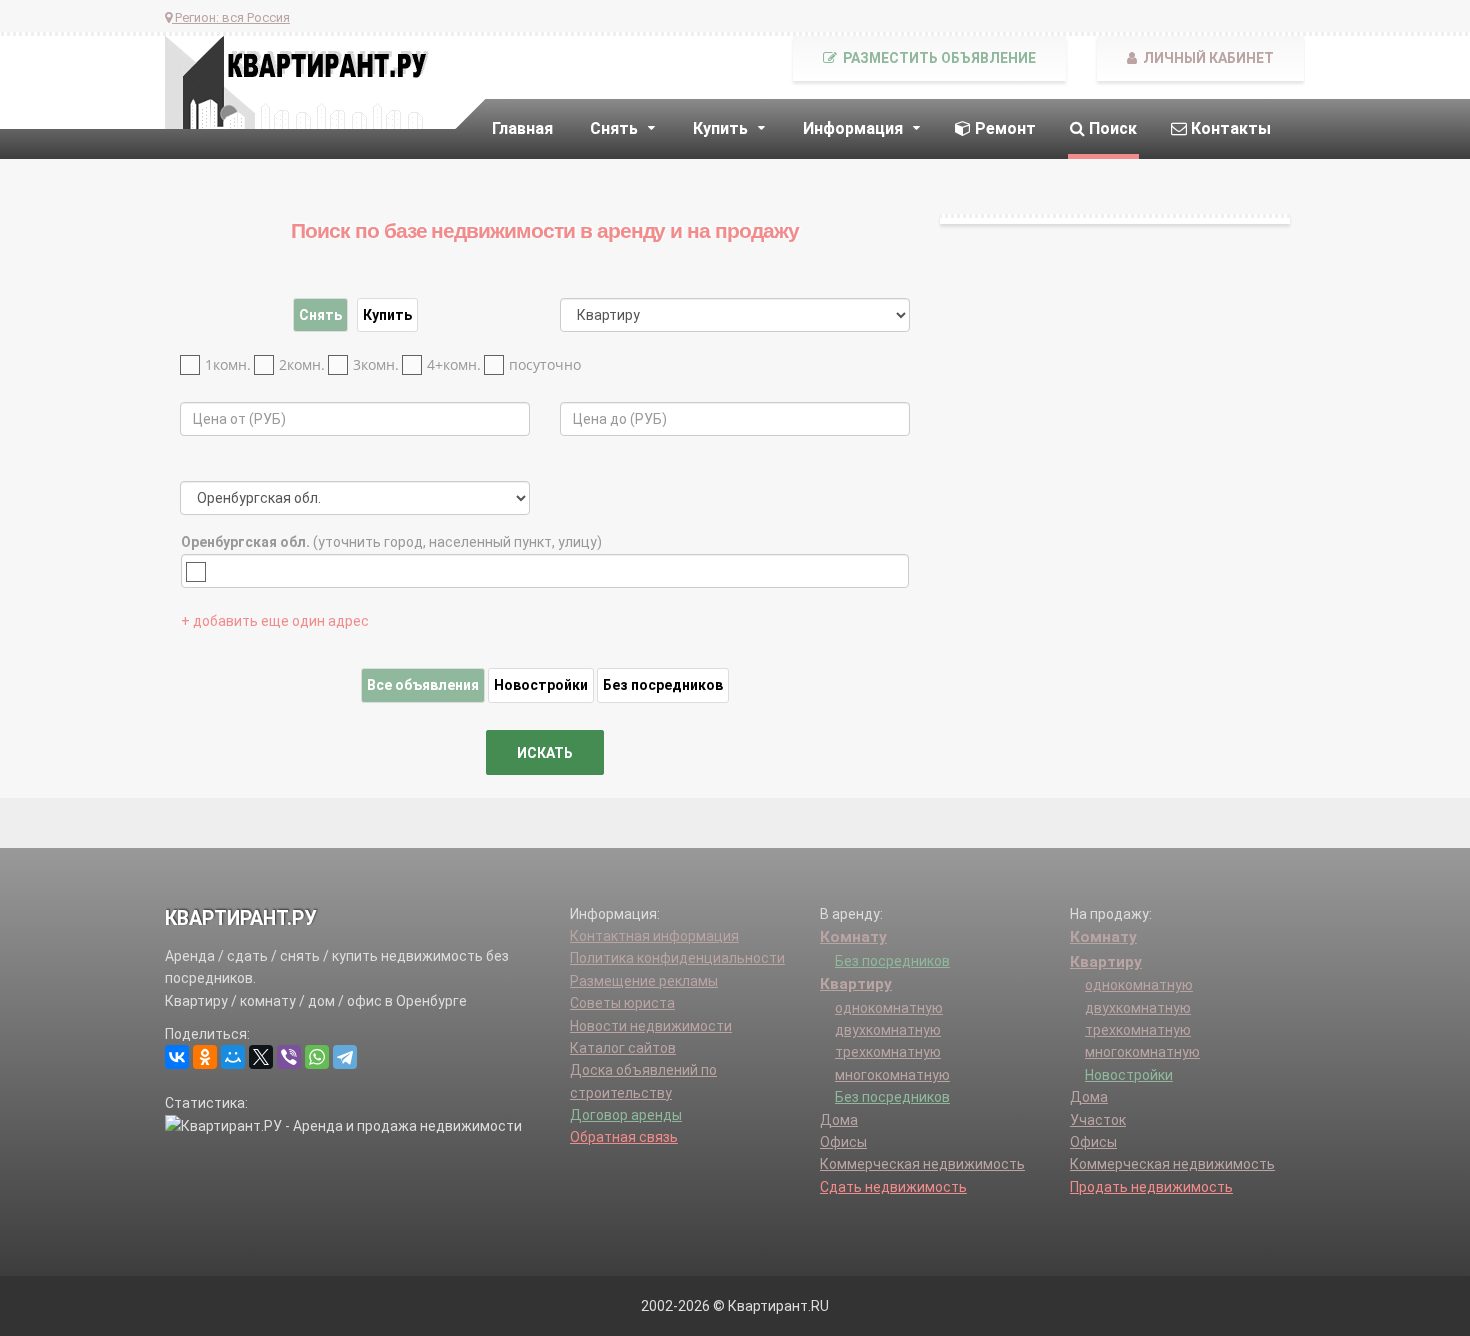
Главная (522, 128)
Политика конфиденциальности (677, 958)
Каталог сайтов (623, 1048)
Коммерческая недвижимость (922, 1164)
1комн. (228, 364)
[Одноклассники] (205, 1057)
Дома (839, 1120)
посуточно (545, 364)
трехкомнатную (888, 1052)
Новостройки (541, 685)
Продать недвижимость (1151, 1187)
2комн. (302, 364)
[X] (261, 1057)
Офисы (843, 1142)
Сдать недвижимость (893, 1187)
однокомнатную (889, 1008)
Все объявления (423, 685)
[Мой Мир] (233, 1057)
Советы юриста (622, 1003)
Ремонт (1003, 128)
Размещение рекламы (644, 981)
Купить (387, 315)
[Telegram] (345, 1057)
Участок (1098, 1120)
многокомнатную (892, 1075)
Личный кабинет (1207, 58)
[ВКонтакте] (177, 1057)
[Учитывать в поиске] (200, 572)
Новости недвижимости (651, 1026)
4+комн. (454, 364)
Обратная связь (624, 1137)
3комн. (376, 364)
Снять (320, 315)
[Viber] (289, 1057)
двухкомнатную (888, 1030)
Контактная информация (654, 936)
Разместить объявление (938, 58)
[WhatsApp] (317, 1057)
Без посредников (663, 685)
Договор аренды (626, 1115)
